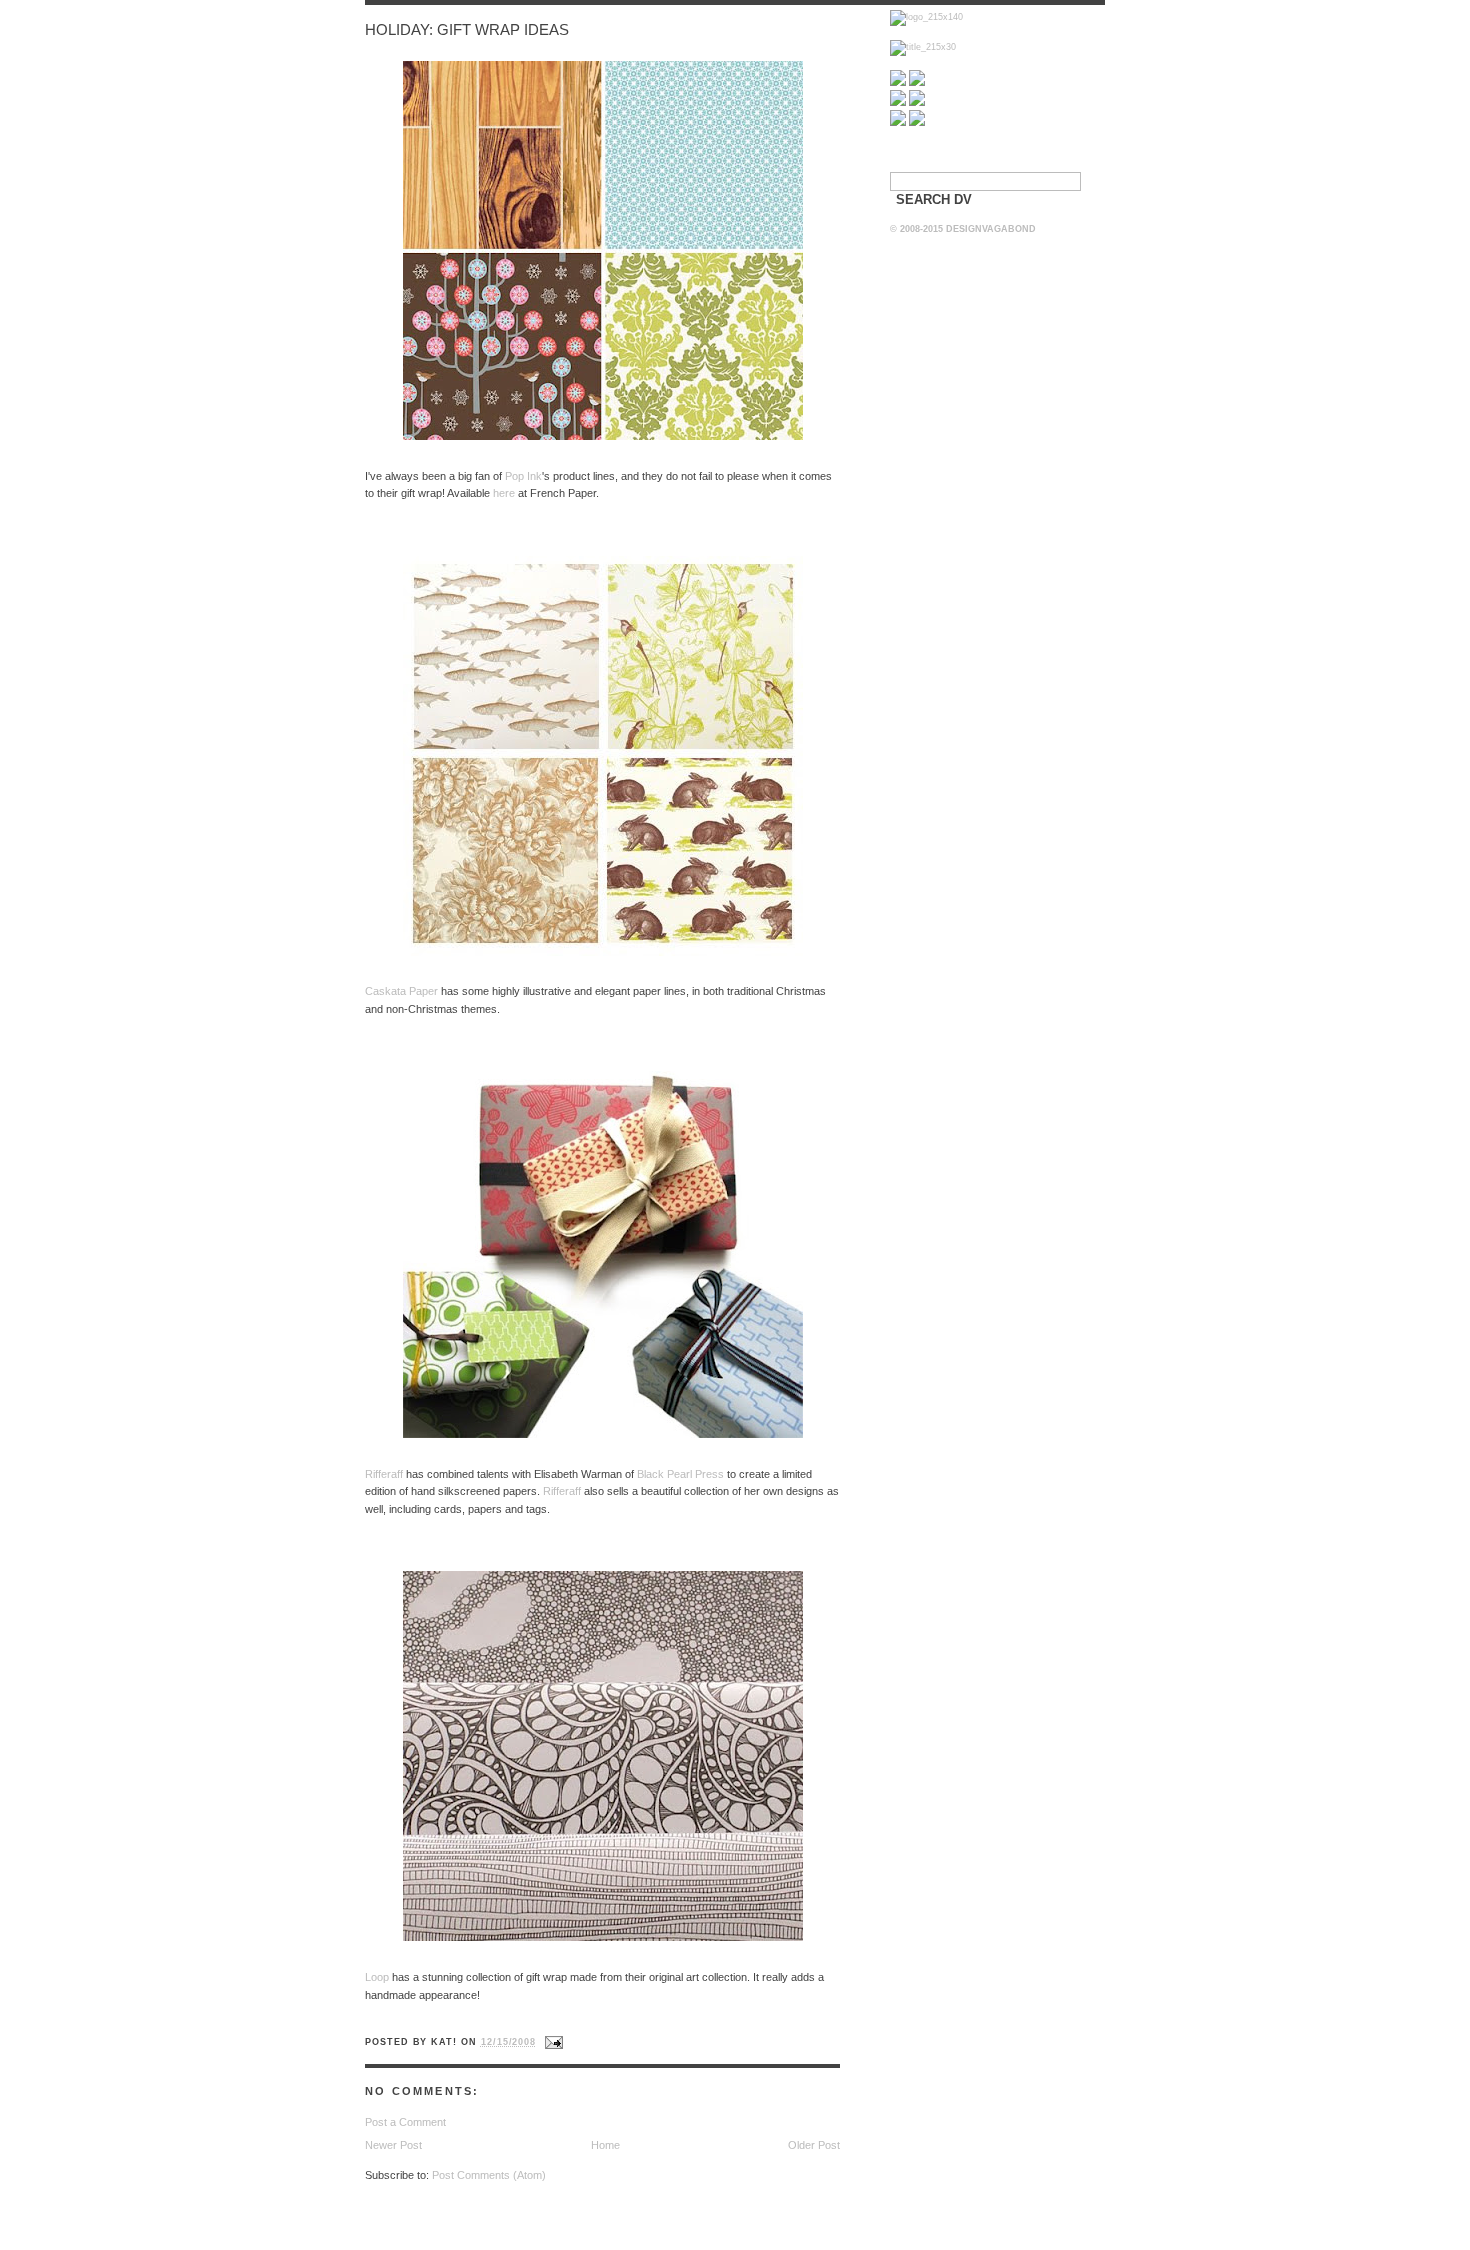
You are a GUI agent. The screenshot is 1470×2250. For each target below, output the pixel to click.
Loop (377, 1977)
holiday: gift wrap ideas (467, 30)
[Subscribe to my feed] (898, 83)
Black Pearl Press (680, 1474)
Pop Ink (523, 476)
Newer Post (393, 2145)
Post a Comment (405, 2122)
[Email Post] (551, 2042)
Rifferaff (384, 1474)
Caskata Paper (401, 991)
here (504, 493)
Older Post (814, 2145)
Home (605, 2145)
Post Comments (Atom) (489, 2175)
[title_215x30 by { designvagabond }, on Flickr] (923, 47)
